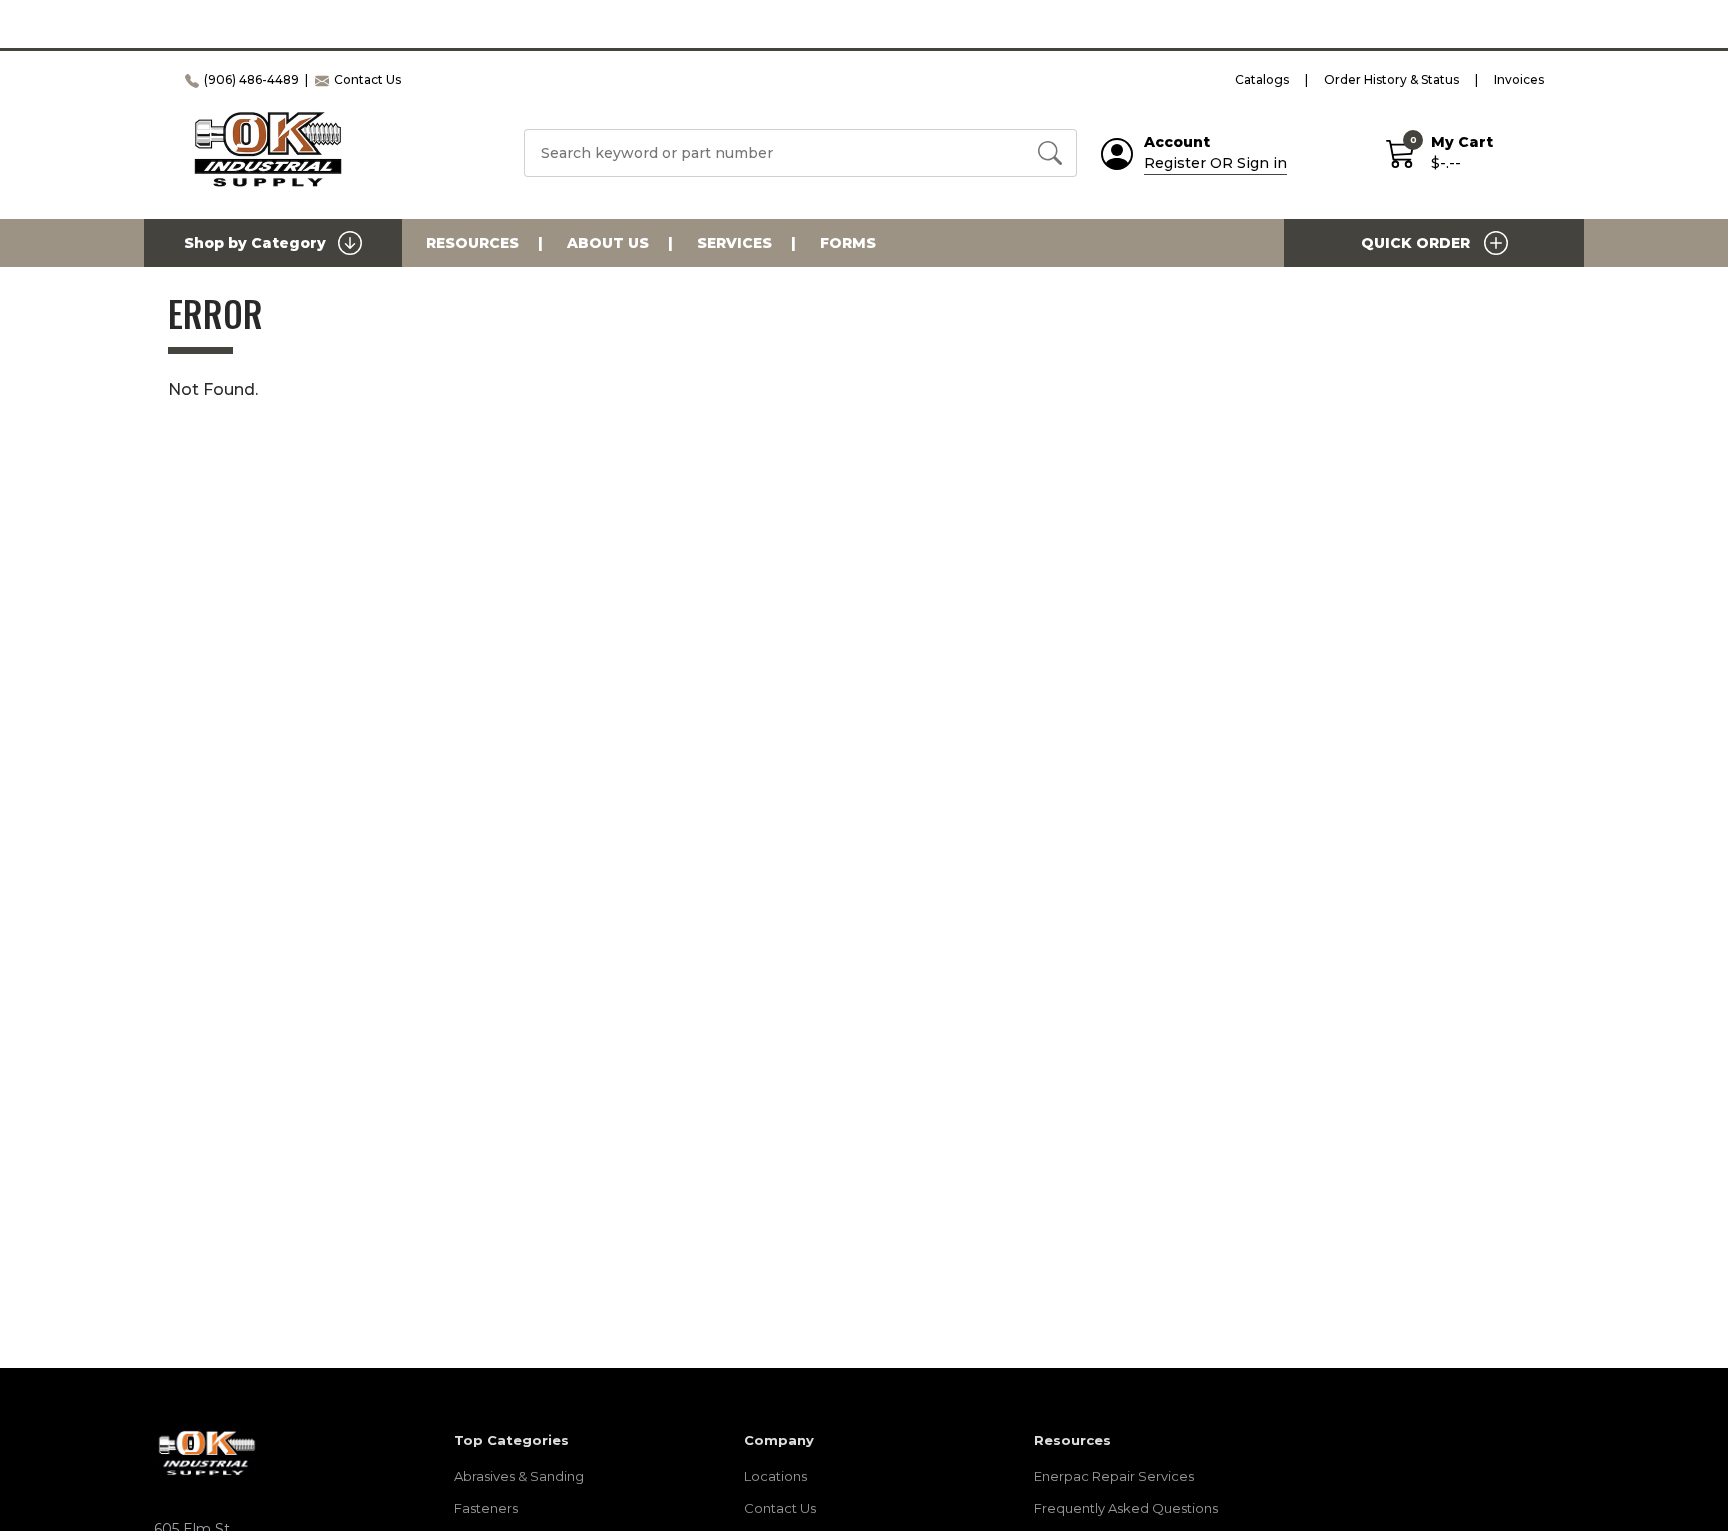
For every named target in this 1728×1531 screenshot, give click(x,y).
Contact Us (780, 1508)
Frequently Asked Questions (1126, 1508)
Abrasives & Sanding (519, 1476)
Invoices (1519, 79)
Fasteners (486, 1508)
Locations (775, 1476)
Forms (848, 243)
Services (734, 243)
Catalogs (1262, 79)
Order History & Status (1391, 79)
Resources (472, 243)
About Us (608, 243)
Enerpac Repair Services (1114, 1476)
